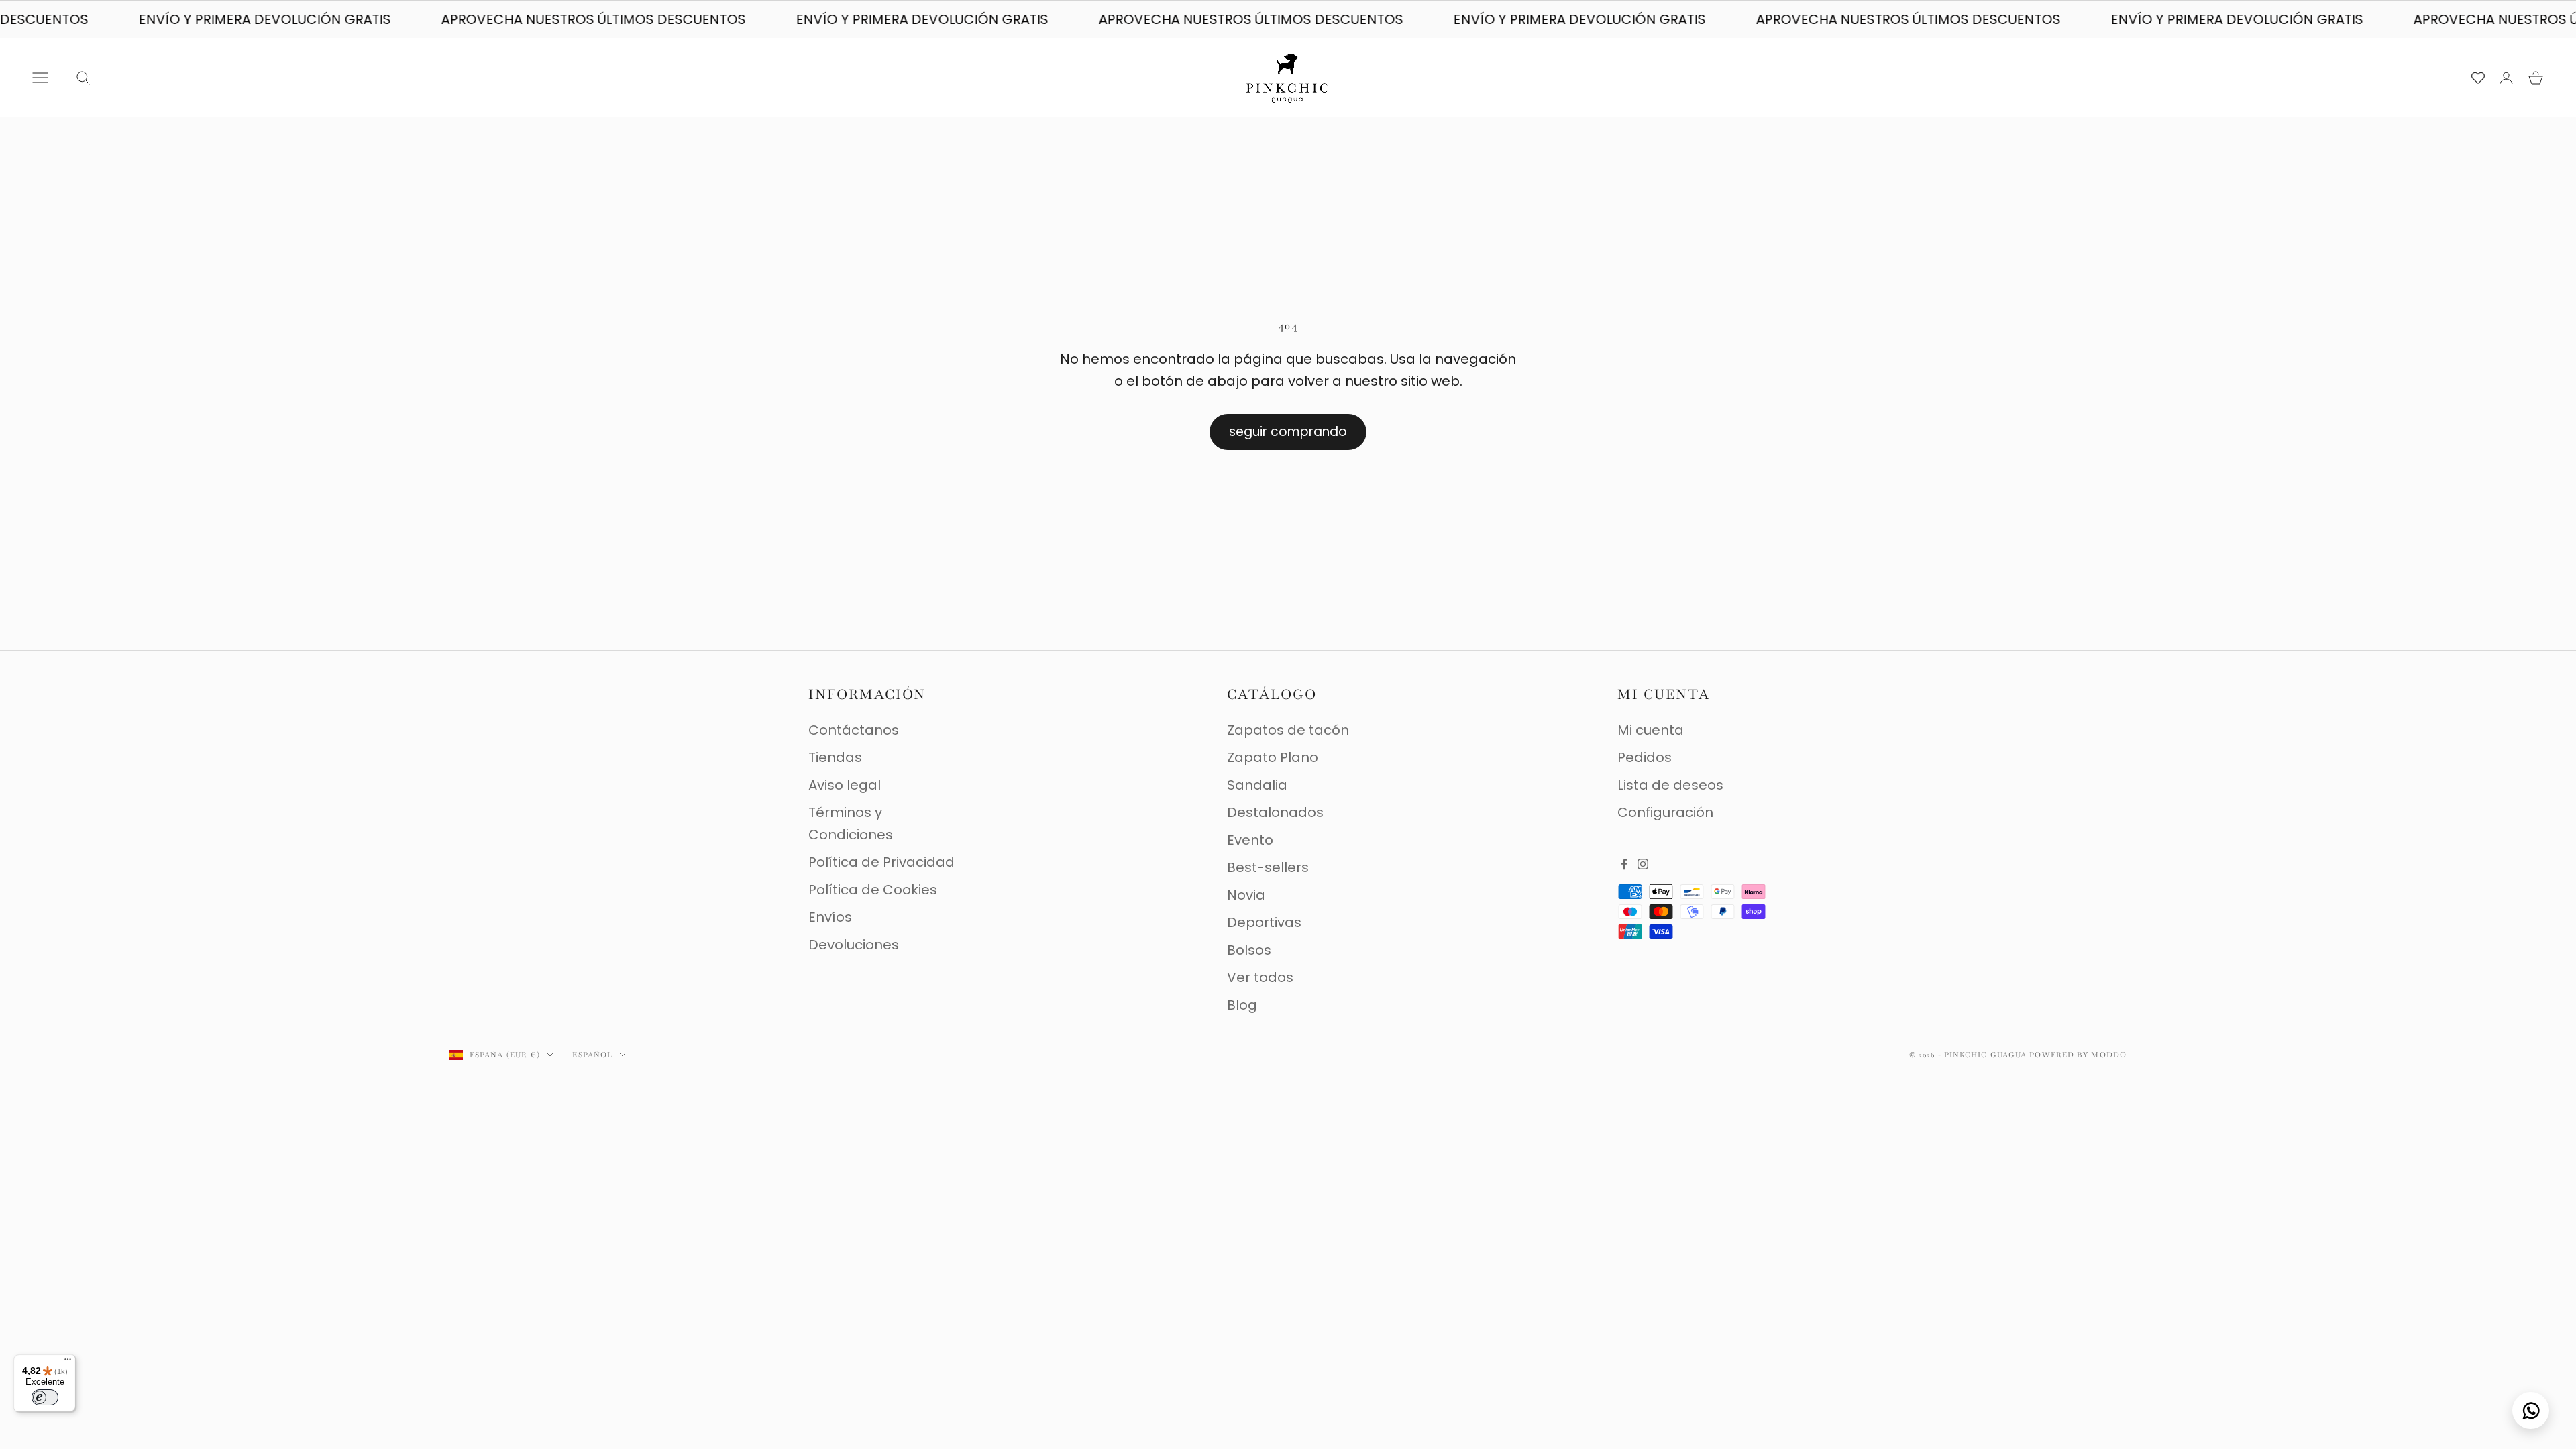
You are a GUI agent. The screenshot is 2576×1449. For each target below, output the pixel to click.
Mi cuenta (1651, 730)
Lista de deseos (1670, 785)
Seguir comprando (1288, 432)
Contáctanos (854, 730)
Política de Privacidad (881, 862)
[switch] (45, 1397)
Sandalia (1257, 785)
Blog (1242, 1005)
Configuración (1665, 812)
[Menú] (68, 1362)
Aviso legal (845, 785)
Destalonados (1275, 812)
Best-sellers (1268, 867)
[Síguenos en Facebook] (1624, 864)
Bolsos (1249, 950)
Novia (1246, 895)
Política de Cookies (873, 890)
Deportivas (1264, 922)
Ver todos (1260, 977)
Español (592, 1055)
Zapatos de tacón (1288, 730)
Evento (1250, 840)
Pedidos (1645, 757)
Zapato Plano (1273, 757)
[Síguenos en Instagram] (1643, 864)
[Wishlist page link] (2478, 78)
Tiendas (835, 757)
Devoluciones (854, 945)
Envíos (830, 917)
